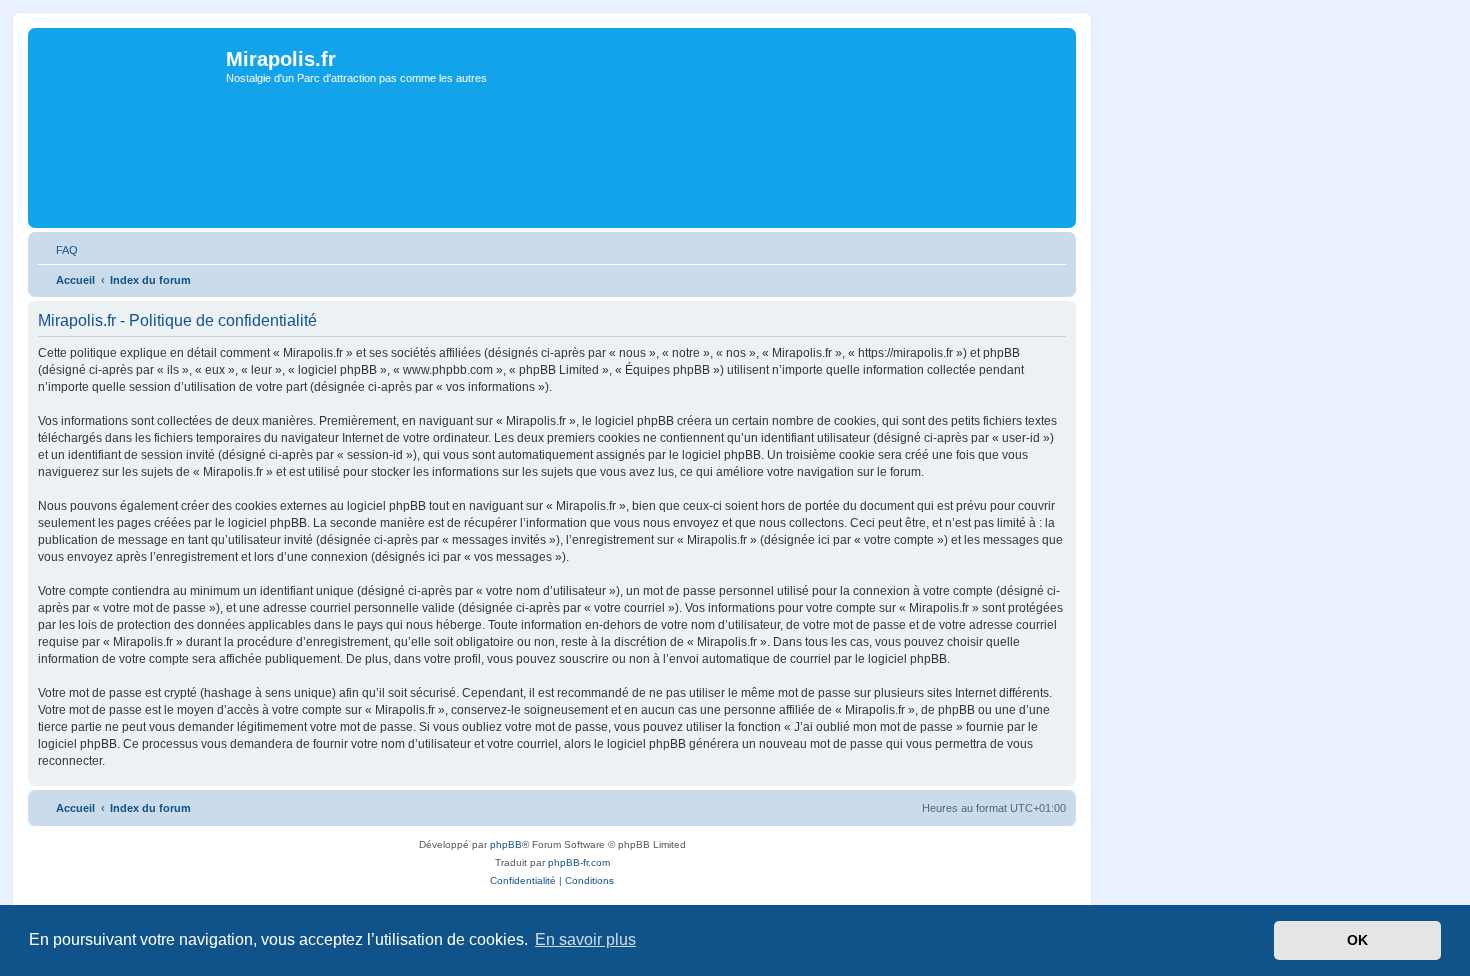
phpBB (506, 844)
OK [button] (1357, 940)
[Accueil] (129, 101)
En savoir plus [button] (585, 939)
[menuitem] (58, 250)
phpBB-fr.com (579, 862)
